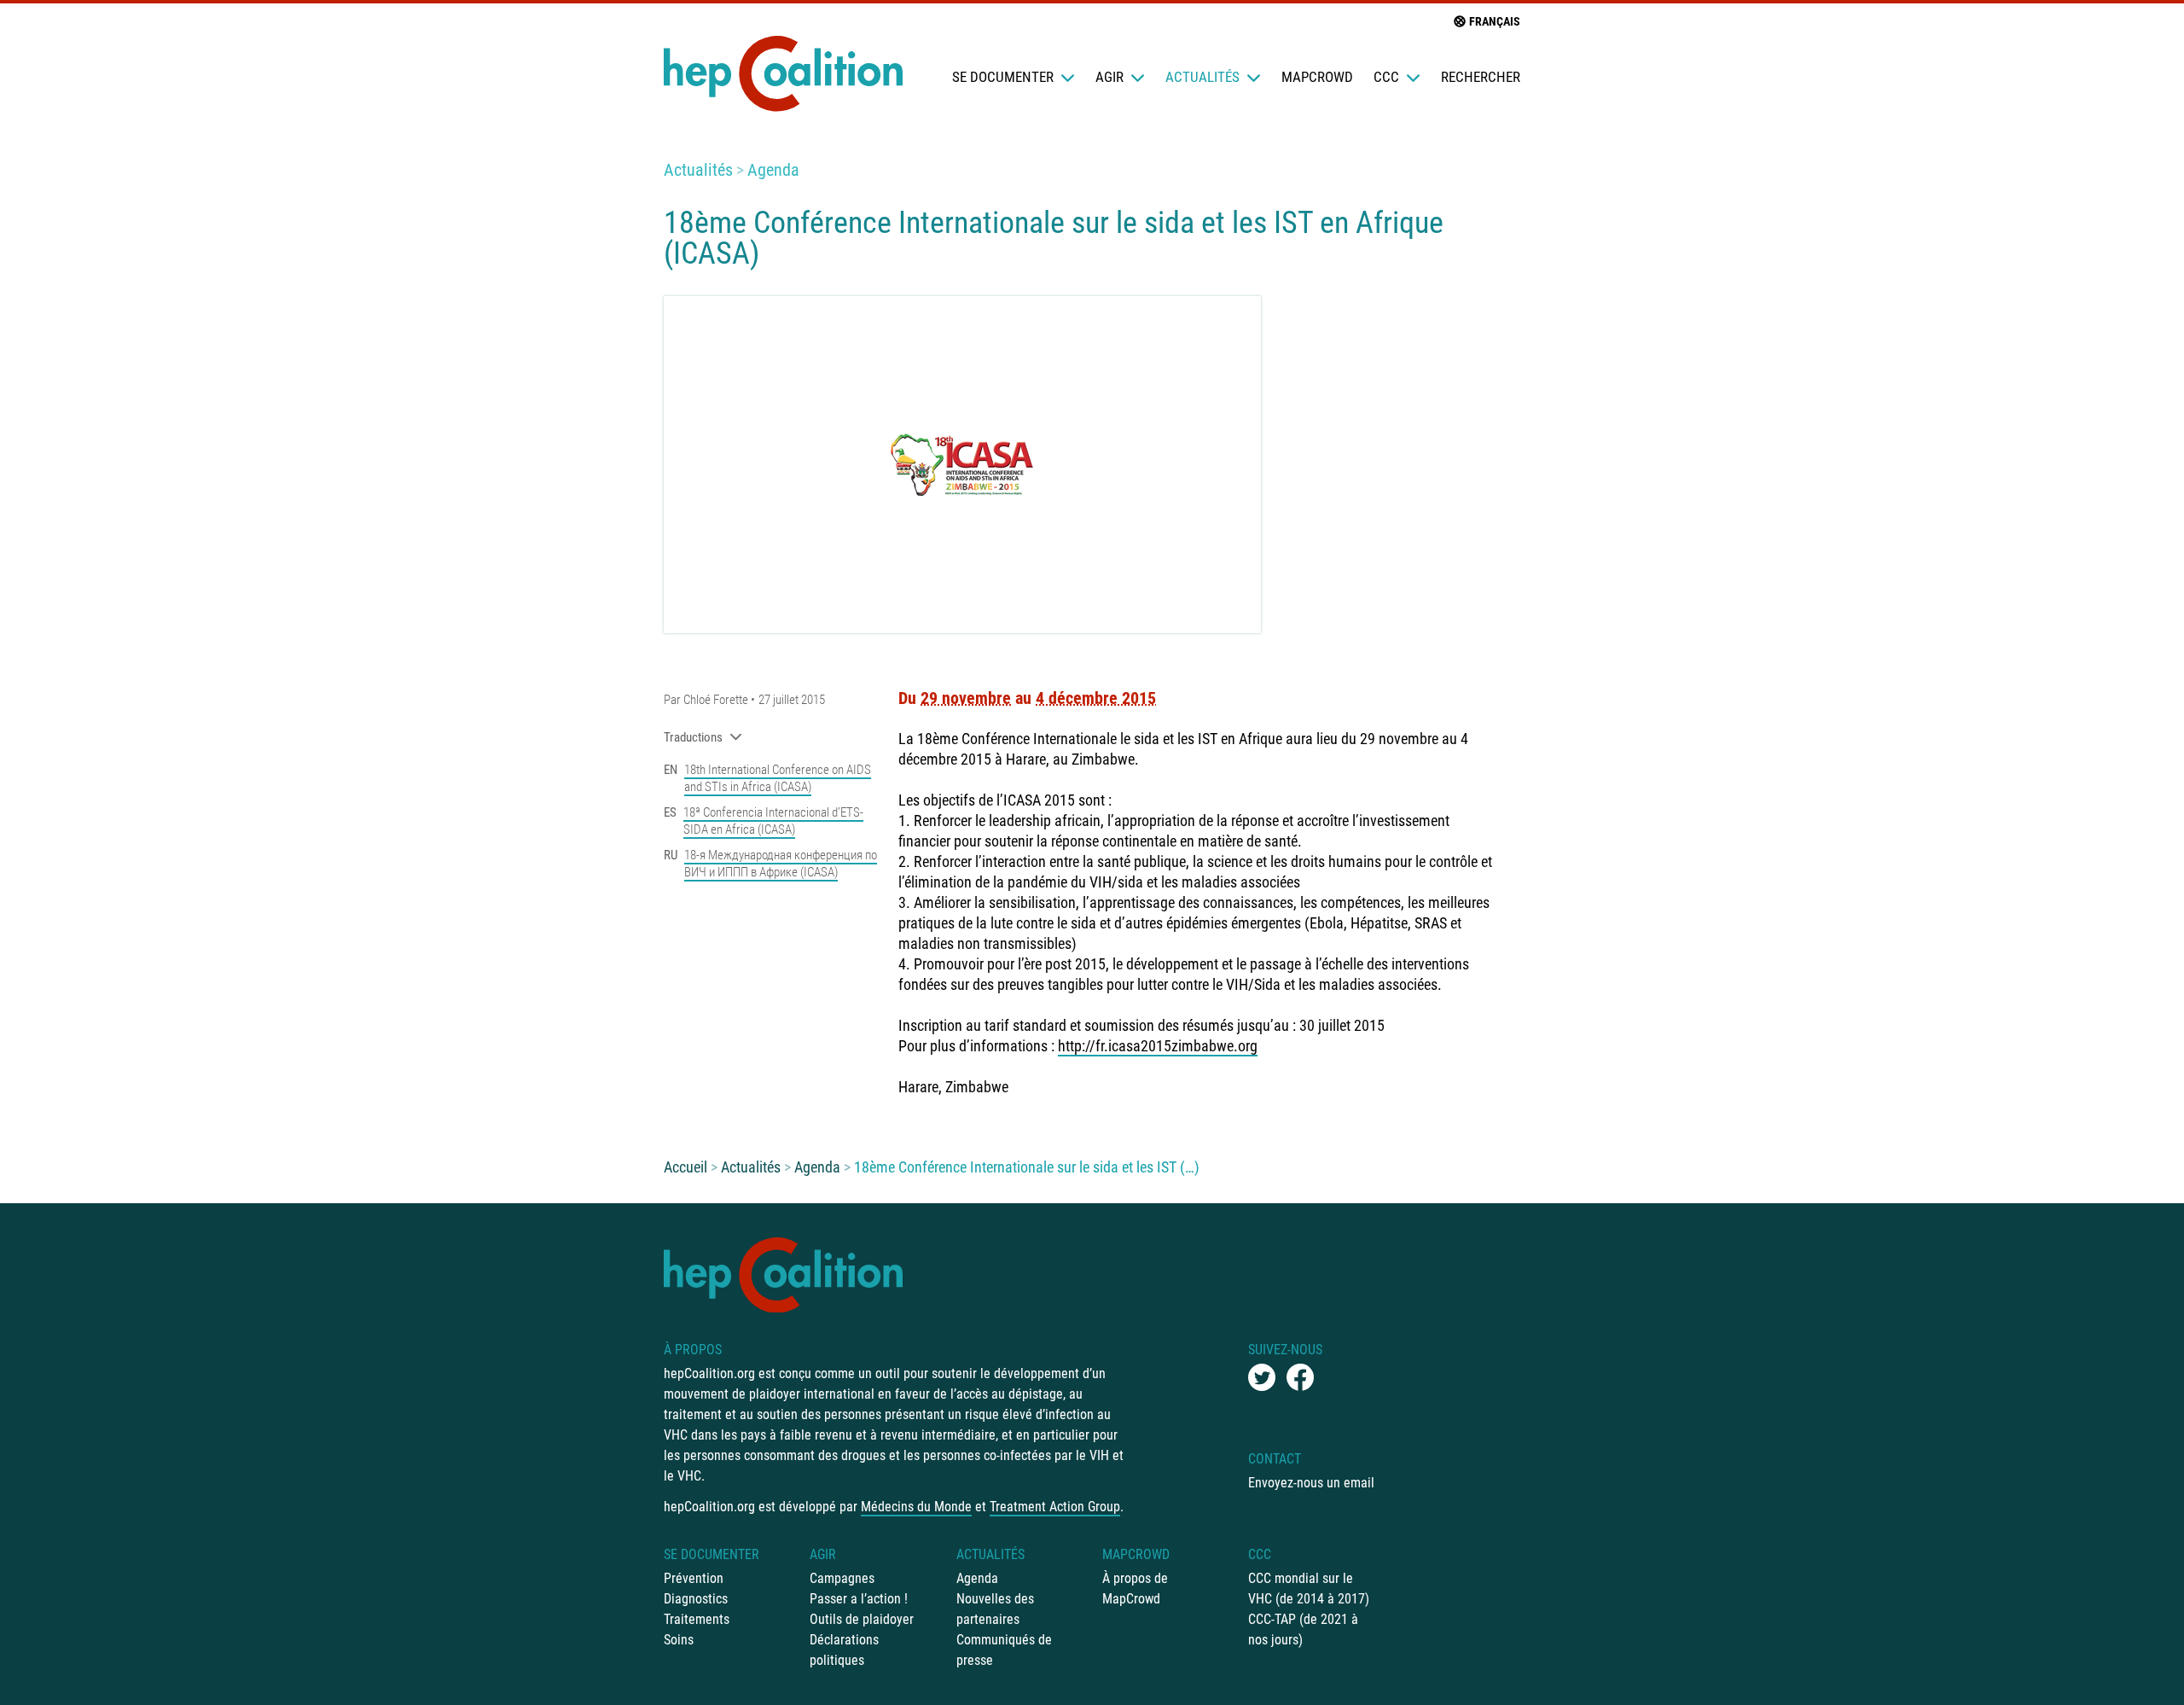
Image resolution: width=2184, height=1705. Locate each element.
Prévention (694, 1578)
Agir (1109, 77)
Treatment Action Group (1055, 1507)
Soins (679, 1640)
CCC (1386, 77)
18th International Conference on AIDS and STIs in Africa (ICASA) (778, 778)
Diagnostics (696, 1599)
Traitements (697, 1619)
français (1495, 21)
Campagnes (842, 1578)
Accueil (685, 1167)
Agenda (773, 170)
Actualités (1202, 77)
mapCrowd (1317, 77)
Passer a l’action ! (859, 1599)
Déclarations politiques (844, 1650)
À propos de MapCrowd (1135, 1589)
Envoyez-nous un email (1311, 1483)
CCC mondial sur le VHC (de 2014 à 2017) (1309, 1589)
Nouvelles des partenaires (995, 1609)
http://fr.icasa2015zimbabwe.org (1158, 1046)
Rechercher (1481, 77)
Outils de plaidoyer (862, 1619)
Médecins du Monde (916, 1507)
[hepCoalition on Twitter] (1262, 1377)
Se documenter (1003, 77)
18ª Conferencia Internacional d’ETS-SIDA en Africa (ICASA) (773, 821)
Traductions (693, 737)
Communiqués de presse (1004, 1650)
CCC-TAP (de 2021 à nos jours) (1303, 1629)
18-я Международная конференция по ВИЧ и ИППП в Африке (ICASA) (781, 864)
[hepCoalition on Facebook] (1300, 1377)
